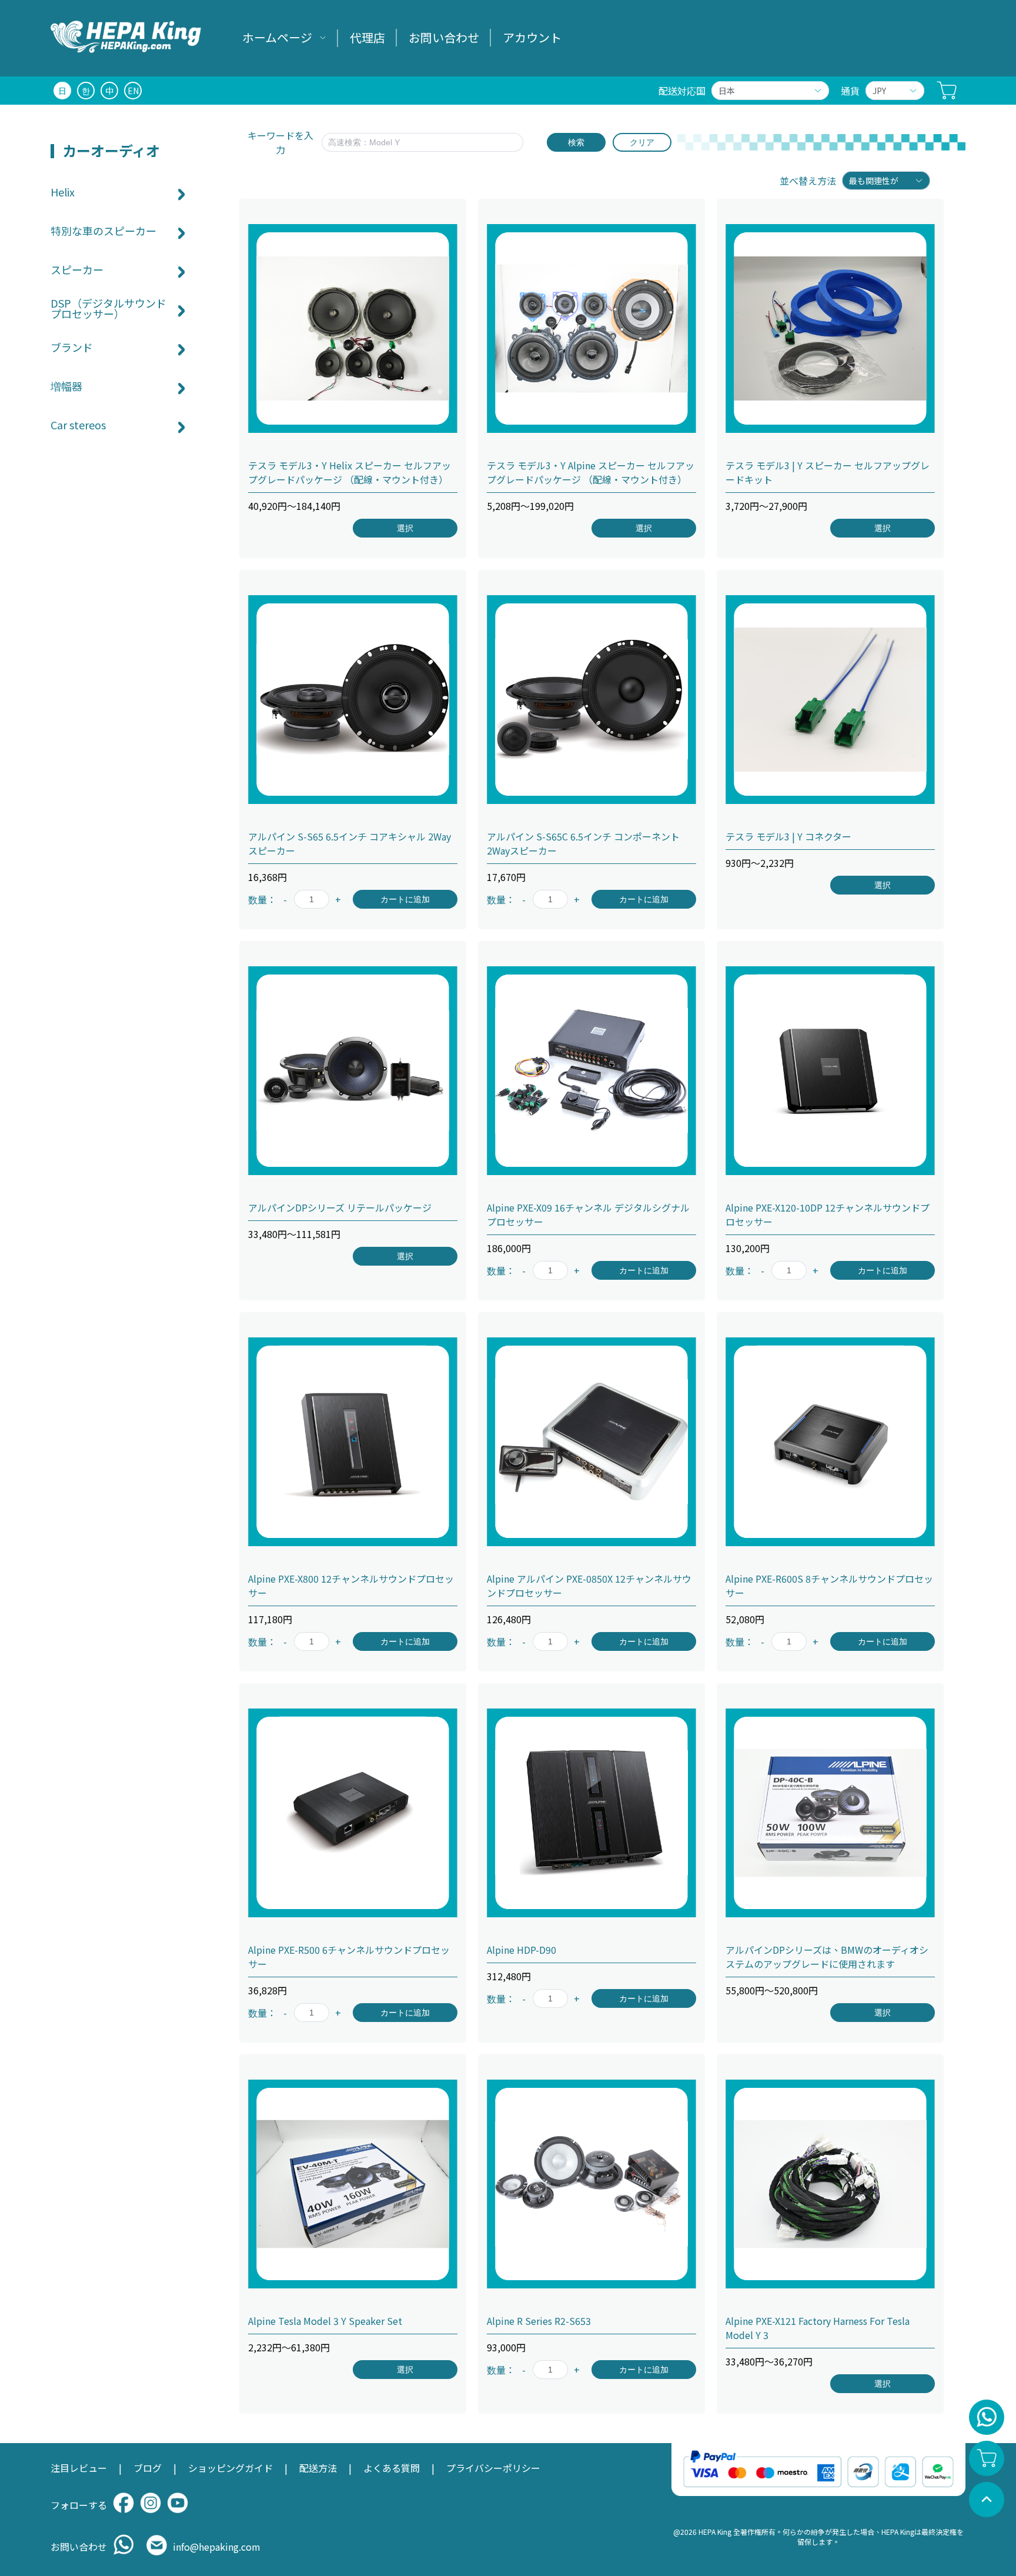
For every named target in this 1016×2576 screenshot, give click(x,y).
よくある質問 (392, 2468)
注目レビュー (79, 2468)
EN (133, 91)
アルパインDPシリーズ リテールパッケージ (340, 1207)
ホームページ (277, 37)
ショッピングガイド (230, 2468)
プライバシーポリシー (493, 2468)
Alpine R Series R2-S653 (539, 2321)
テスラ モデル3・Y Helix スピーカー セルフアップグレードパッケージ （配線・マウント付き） (350, 472)
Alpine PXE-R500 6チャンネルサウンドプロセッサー (349, 1957)
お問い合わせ (444, 37)
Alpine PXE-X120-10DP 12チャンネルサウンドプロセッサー (828, 1214)
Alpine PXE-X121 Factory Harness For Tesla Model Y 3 (818, 2328)
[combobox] (764, 91)
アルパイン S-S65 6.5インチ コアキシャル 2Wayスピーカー (350, 843)
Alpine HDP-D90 (522, 1950)
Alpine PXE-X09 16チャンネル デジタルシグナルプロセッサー (588, 1214)
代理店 (367, 37)
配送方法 (318, 2468)
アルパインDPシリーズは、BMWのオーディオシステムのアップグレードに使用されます (827, 1957)
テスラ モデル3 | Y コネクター (788, 836)
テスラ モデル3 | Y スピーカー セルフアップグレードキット (828, 472)
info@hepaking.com (217, 2547)
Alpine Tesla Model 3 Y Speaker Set (325, 2321)
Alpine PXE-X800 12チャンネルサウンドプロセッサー (351, 1586)
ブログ (148, 2468)
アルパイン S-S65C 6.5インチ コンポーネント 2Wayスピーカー (583, 843)
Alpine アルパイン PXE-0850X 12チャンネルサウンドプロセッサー (589, 1586)
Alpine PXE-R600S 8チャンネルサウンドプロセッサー (829, 1586)
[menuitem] (284, 38)
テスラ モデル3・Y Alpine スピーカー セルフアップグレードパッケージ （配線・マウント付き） (591, 472)
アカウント (532, 37)
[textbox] (416, 142)
